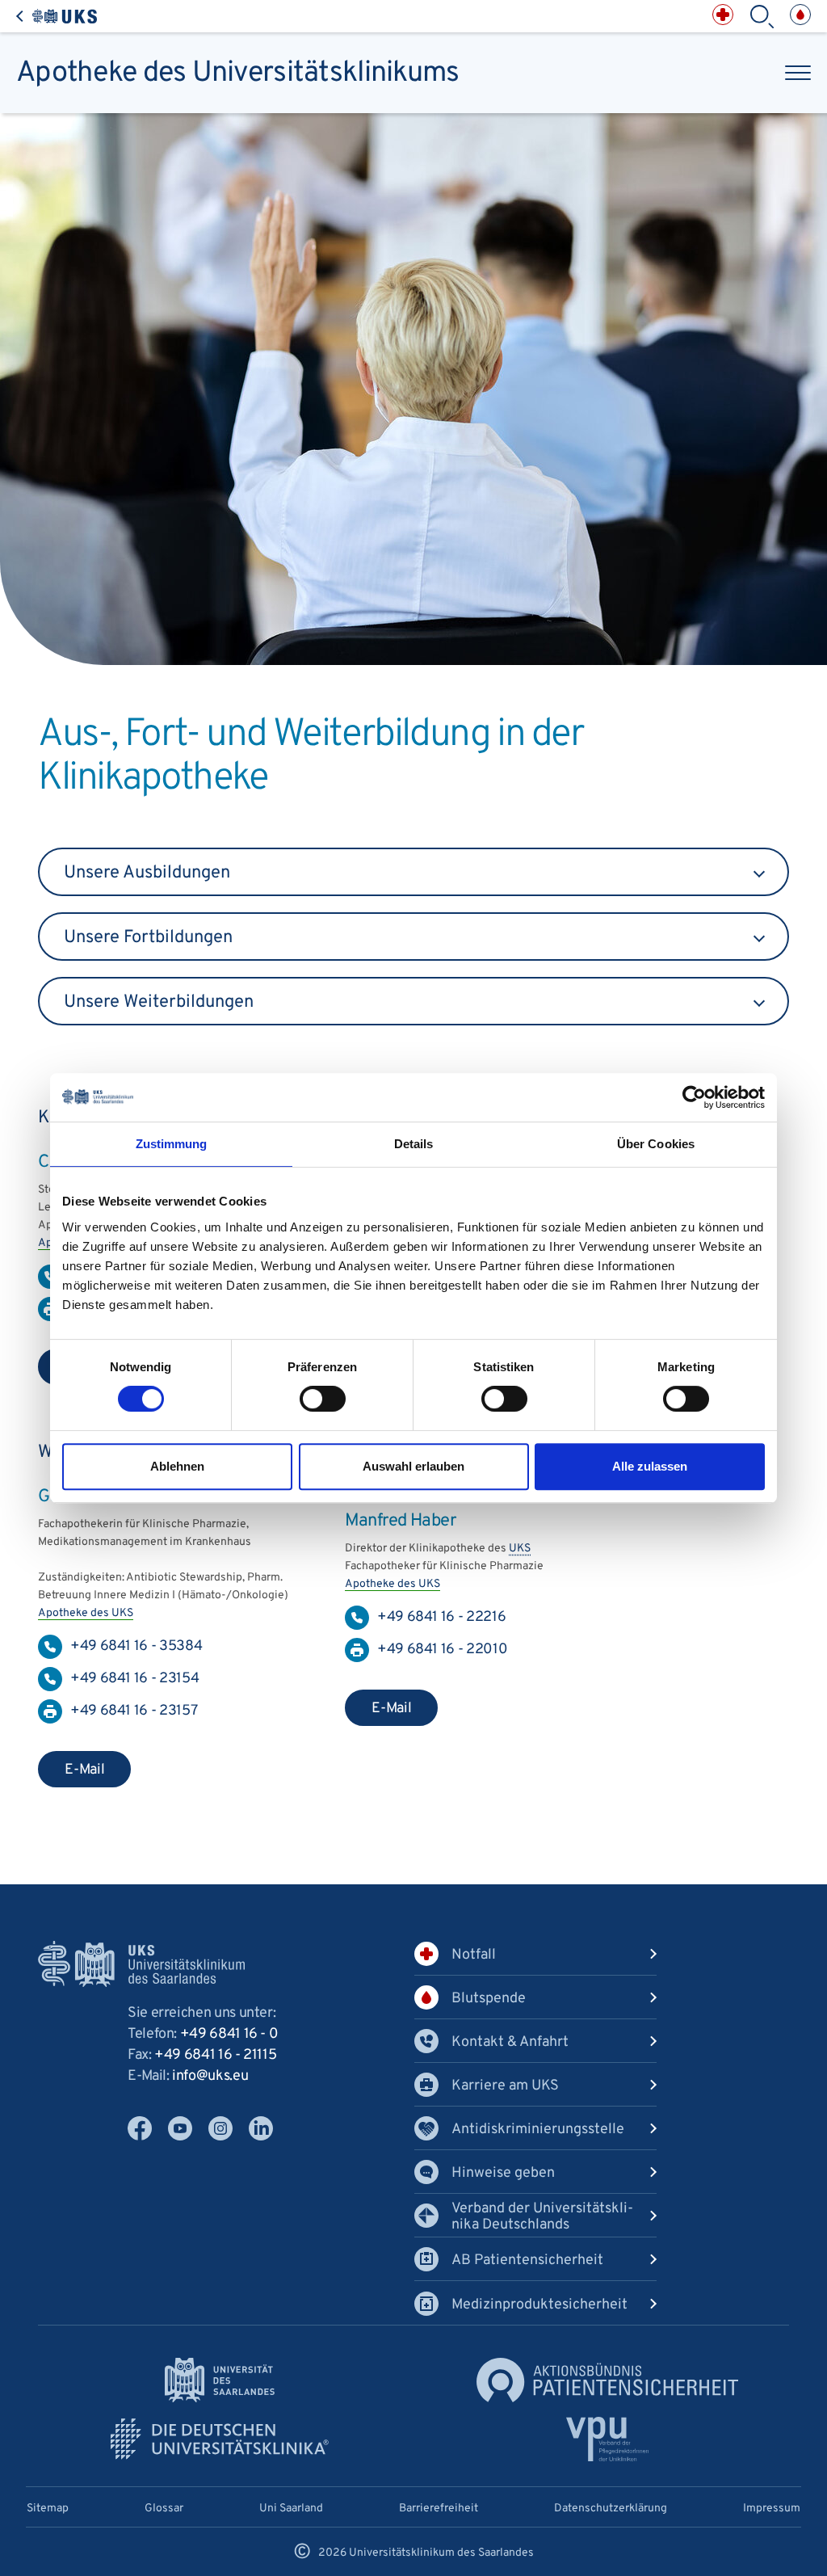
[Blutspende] (800, 15)
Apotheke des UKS (86, 1613)
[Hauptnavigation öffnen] (798, 73)
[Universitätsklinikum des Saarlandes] (57, 17)
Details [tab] (414, 1144)
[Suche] (762, 17)
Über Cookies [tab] (656, 1144)
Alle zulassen (650, 1466)
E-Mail (85, 1770)
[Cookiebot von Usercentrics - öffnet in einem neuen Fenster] (694, 1097)
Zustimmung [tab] (172, 1144)
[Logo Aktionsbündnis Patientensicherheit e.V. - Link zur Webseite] (607, 2380)
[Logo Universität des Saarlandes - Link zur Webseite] (220, 2380)
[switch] (323, 1399)
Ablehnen (177, 1466)
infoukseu (210, 2076)
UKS (520, 1549)
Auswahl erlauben (413, 1466)
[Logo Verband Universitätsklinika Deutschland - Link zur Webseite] (220, 2439)
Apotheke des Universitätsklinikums (238, 73)
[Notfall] (723, 15)
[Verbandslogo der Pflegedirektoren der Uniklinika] (608, 2439)
